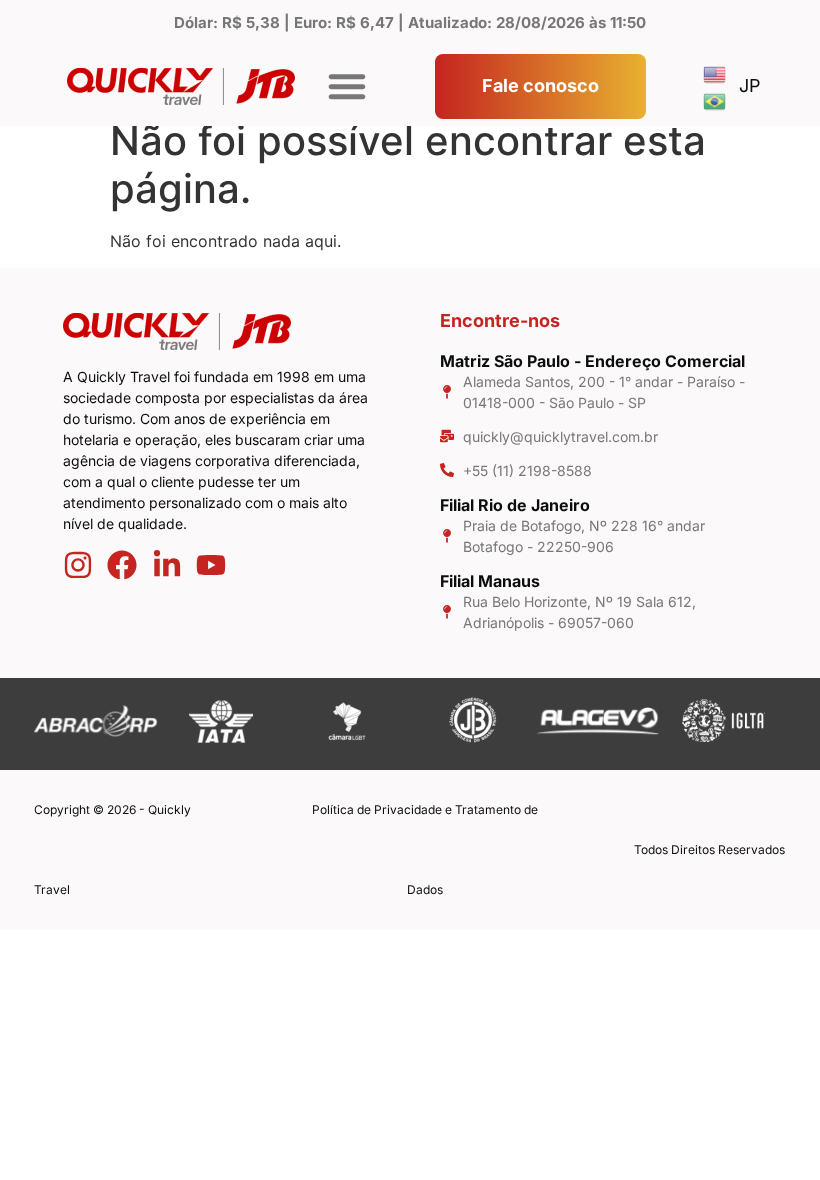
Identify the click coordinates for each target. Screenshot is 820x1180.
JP (750, 85)
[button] (347, 86)
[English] (715, 72)
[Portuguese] (715, 99)
